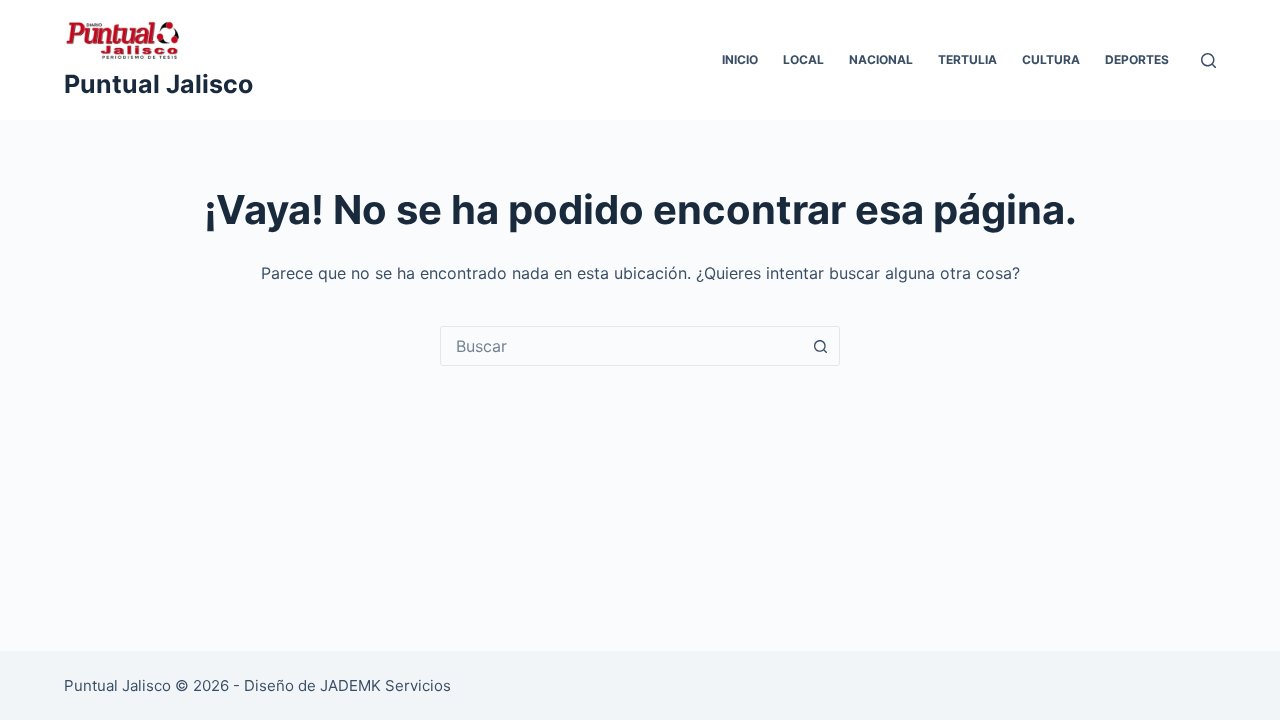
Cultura (1051, 59)
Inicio (740, 59)
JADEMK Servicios (385, 685)
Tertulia (967, 59)
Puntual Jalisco (158, 84)
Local (803, 59)
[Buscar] (1208, 60)
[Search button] (820, 346)
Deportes (1137, 59)
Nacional (881, 59)
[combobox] (621, 346)
